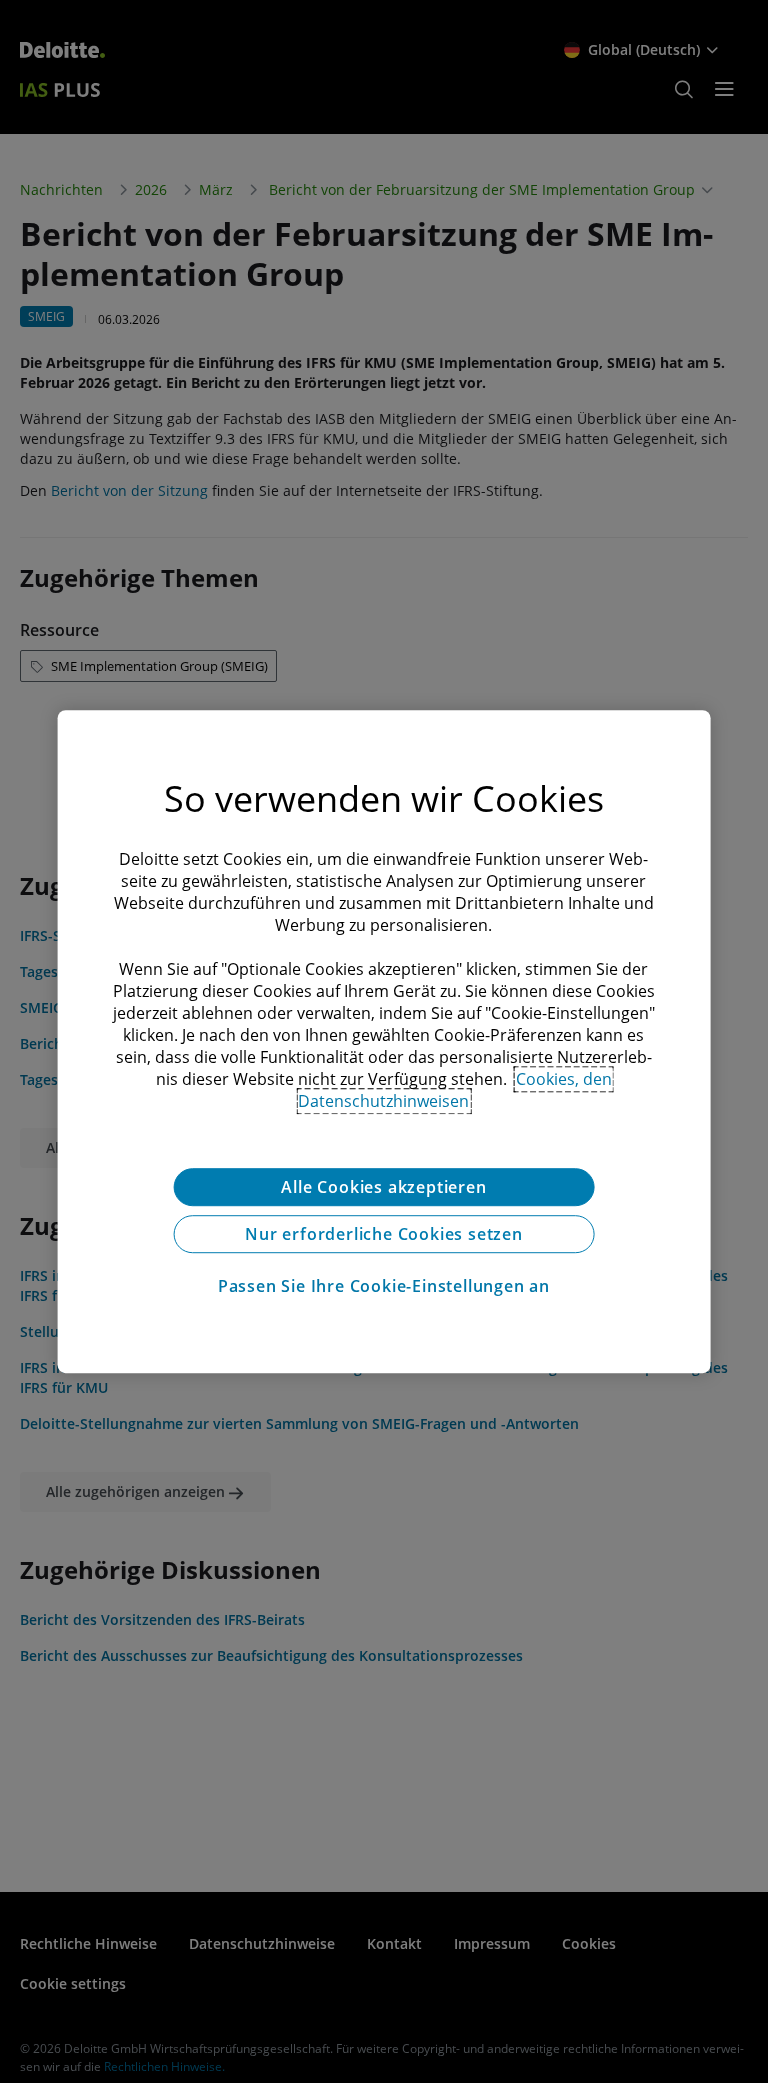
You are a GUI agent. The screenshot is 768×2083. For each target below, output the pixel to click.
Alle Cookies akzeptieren (383, 1187)
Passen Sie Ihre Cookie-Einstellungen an (384, 1286)
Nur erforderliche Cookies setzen (384, 1234)
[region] (384, 1042)
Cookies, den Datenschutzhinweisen (455, 1090)
